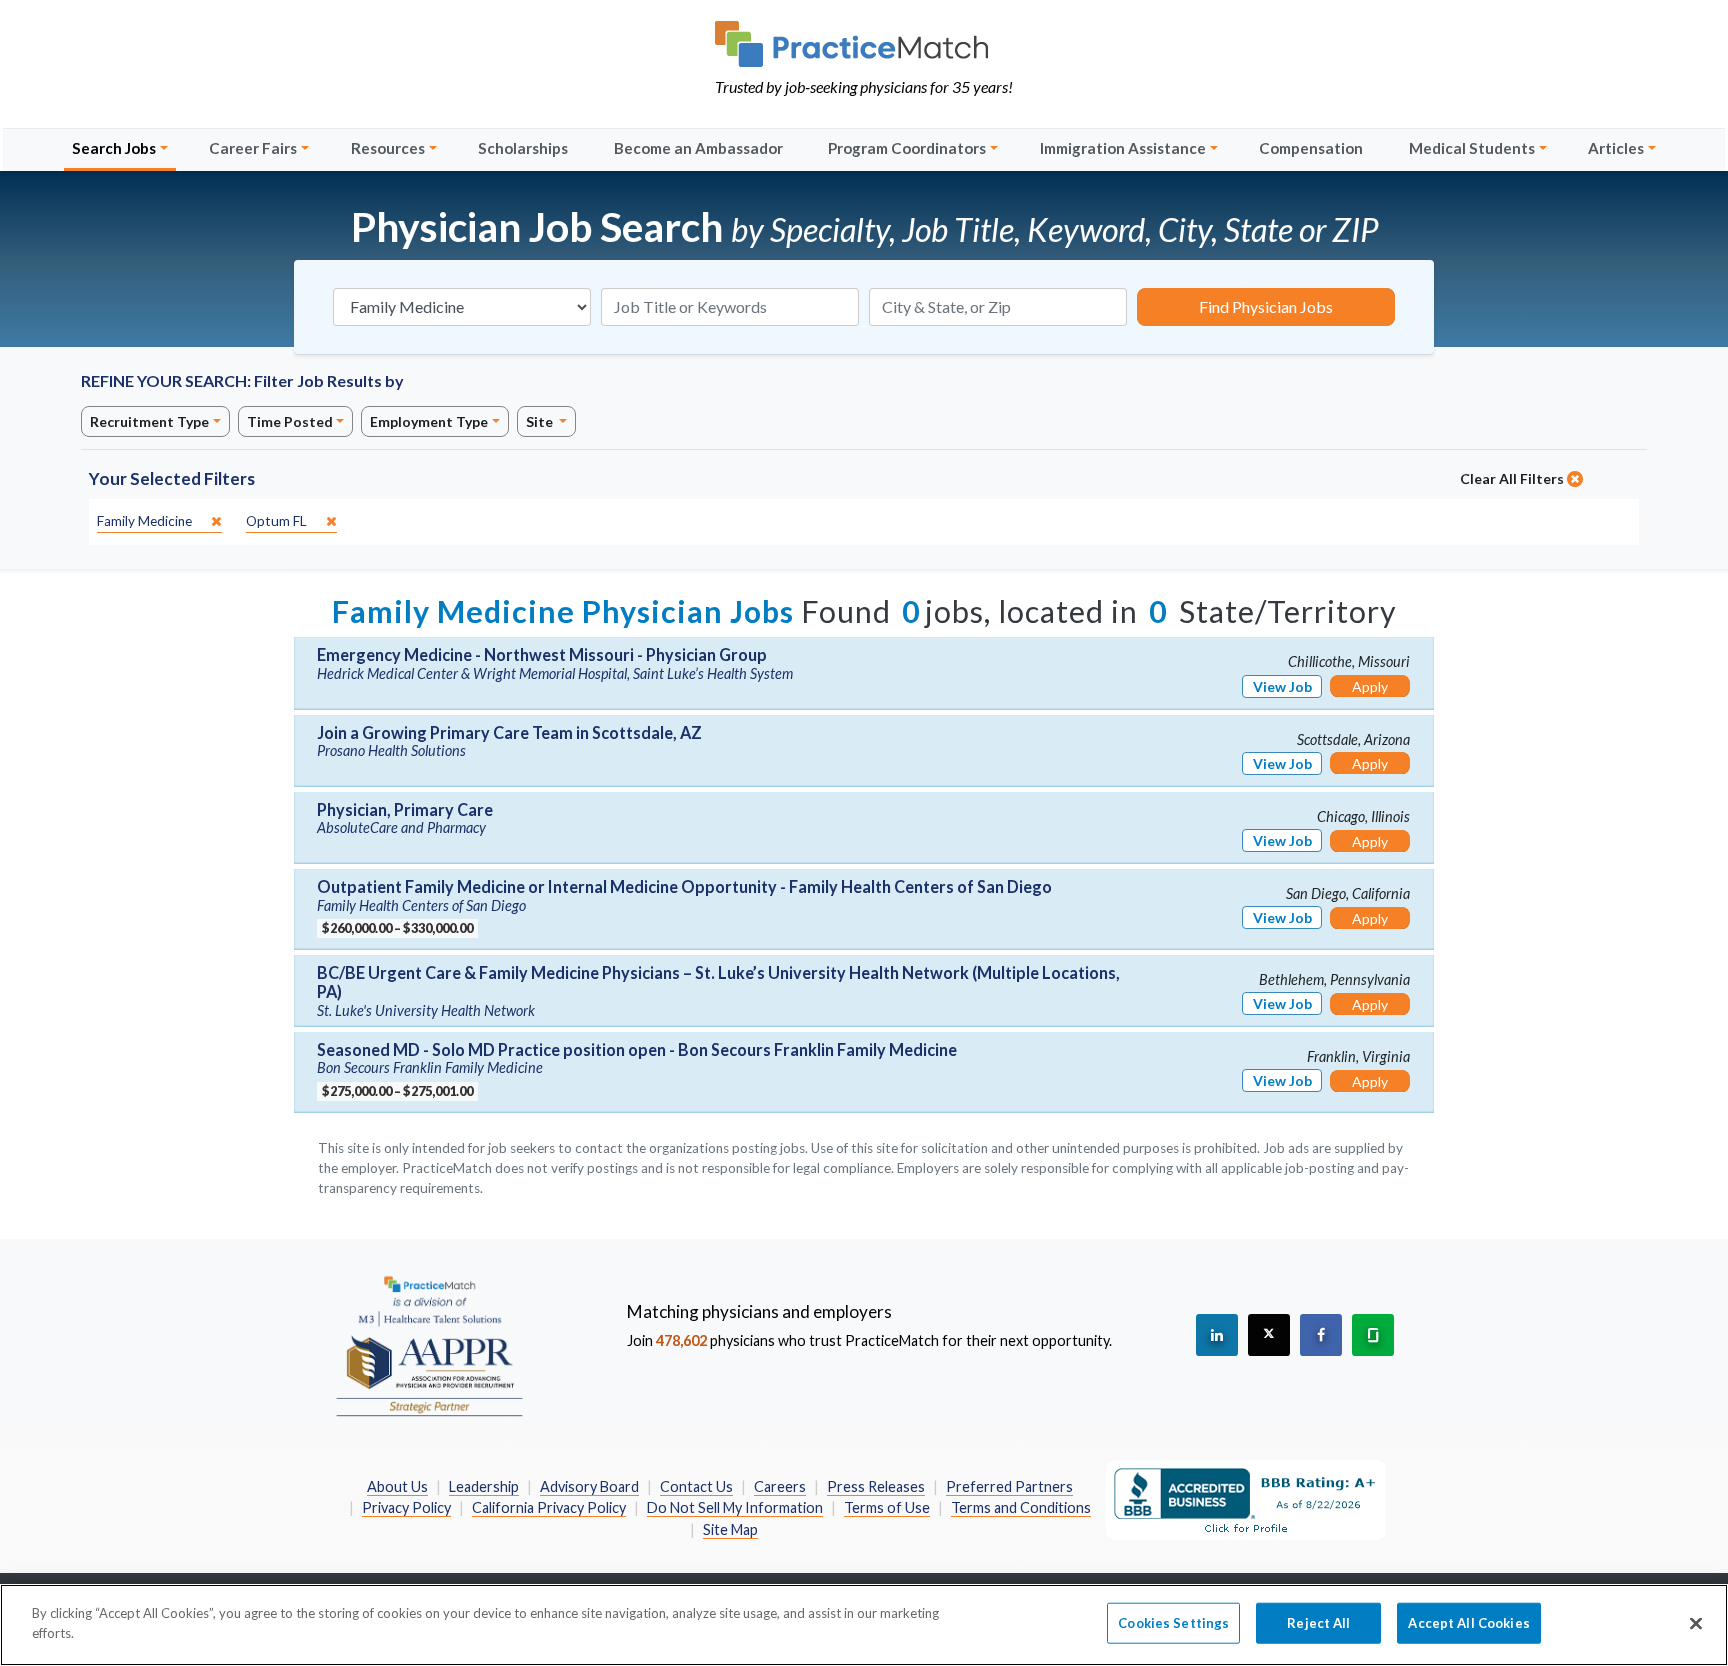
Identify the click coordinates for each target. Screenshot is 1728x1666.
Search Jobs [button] (114, 148)
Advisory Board (589, 1486)
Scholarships (523, 148)
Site (541, 421)
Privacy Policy (406, 1507)
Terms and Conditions (1021, 1507)
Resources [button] (388, 148)
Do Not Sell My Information (735, 1507)
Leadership (484, 1486)
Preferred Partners (1009, 1486)
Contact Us (696, 1486)
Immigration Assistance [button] (1123, 148)
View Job (1282, 686)
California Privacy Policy (549, 1507)
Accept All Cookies (1468, 1623)
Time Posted (290, 421)
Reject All (1318, 1623)
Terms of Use (887, 1507)
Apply (1370, 686)
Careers (780, 1486)
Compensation (1311, 148)
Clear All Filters (1513, 478)
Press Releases (876, 1486)
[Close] (1696, 1623)
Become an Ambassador (698, 148)
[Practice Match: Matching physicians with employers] (864, 44)
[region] (864, 1625)
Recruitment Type (149, 421)
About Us (397, 1486)
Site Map (730, 1529)
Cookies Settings (1173, 1623)
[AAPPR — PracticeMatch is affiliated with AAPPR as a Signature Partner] (429, 1345)
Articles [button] (1616, 148)
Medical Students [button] (1472, 148)
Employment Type (429, 421)
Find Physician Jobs (1266, 306)
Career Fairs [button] (253, 148)
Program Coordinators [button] (907, 148)
